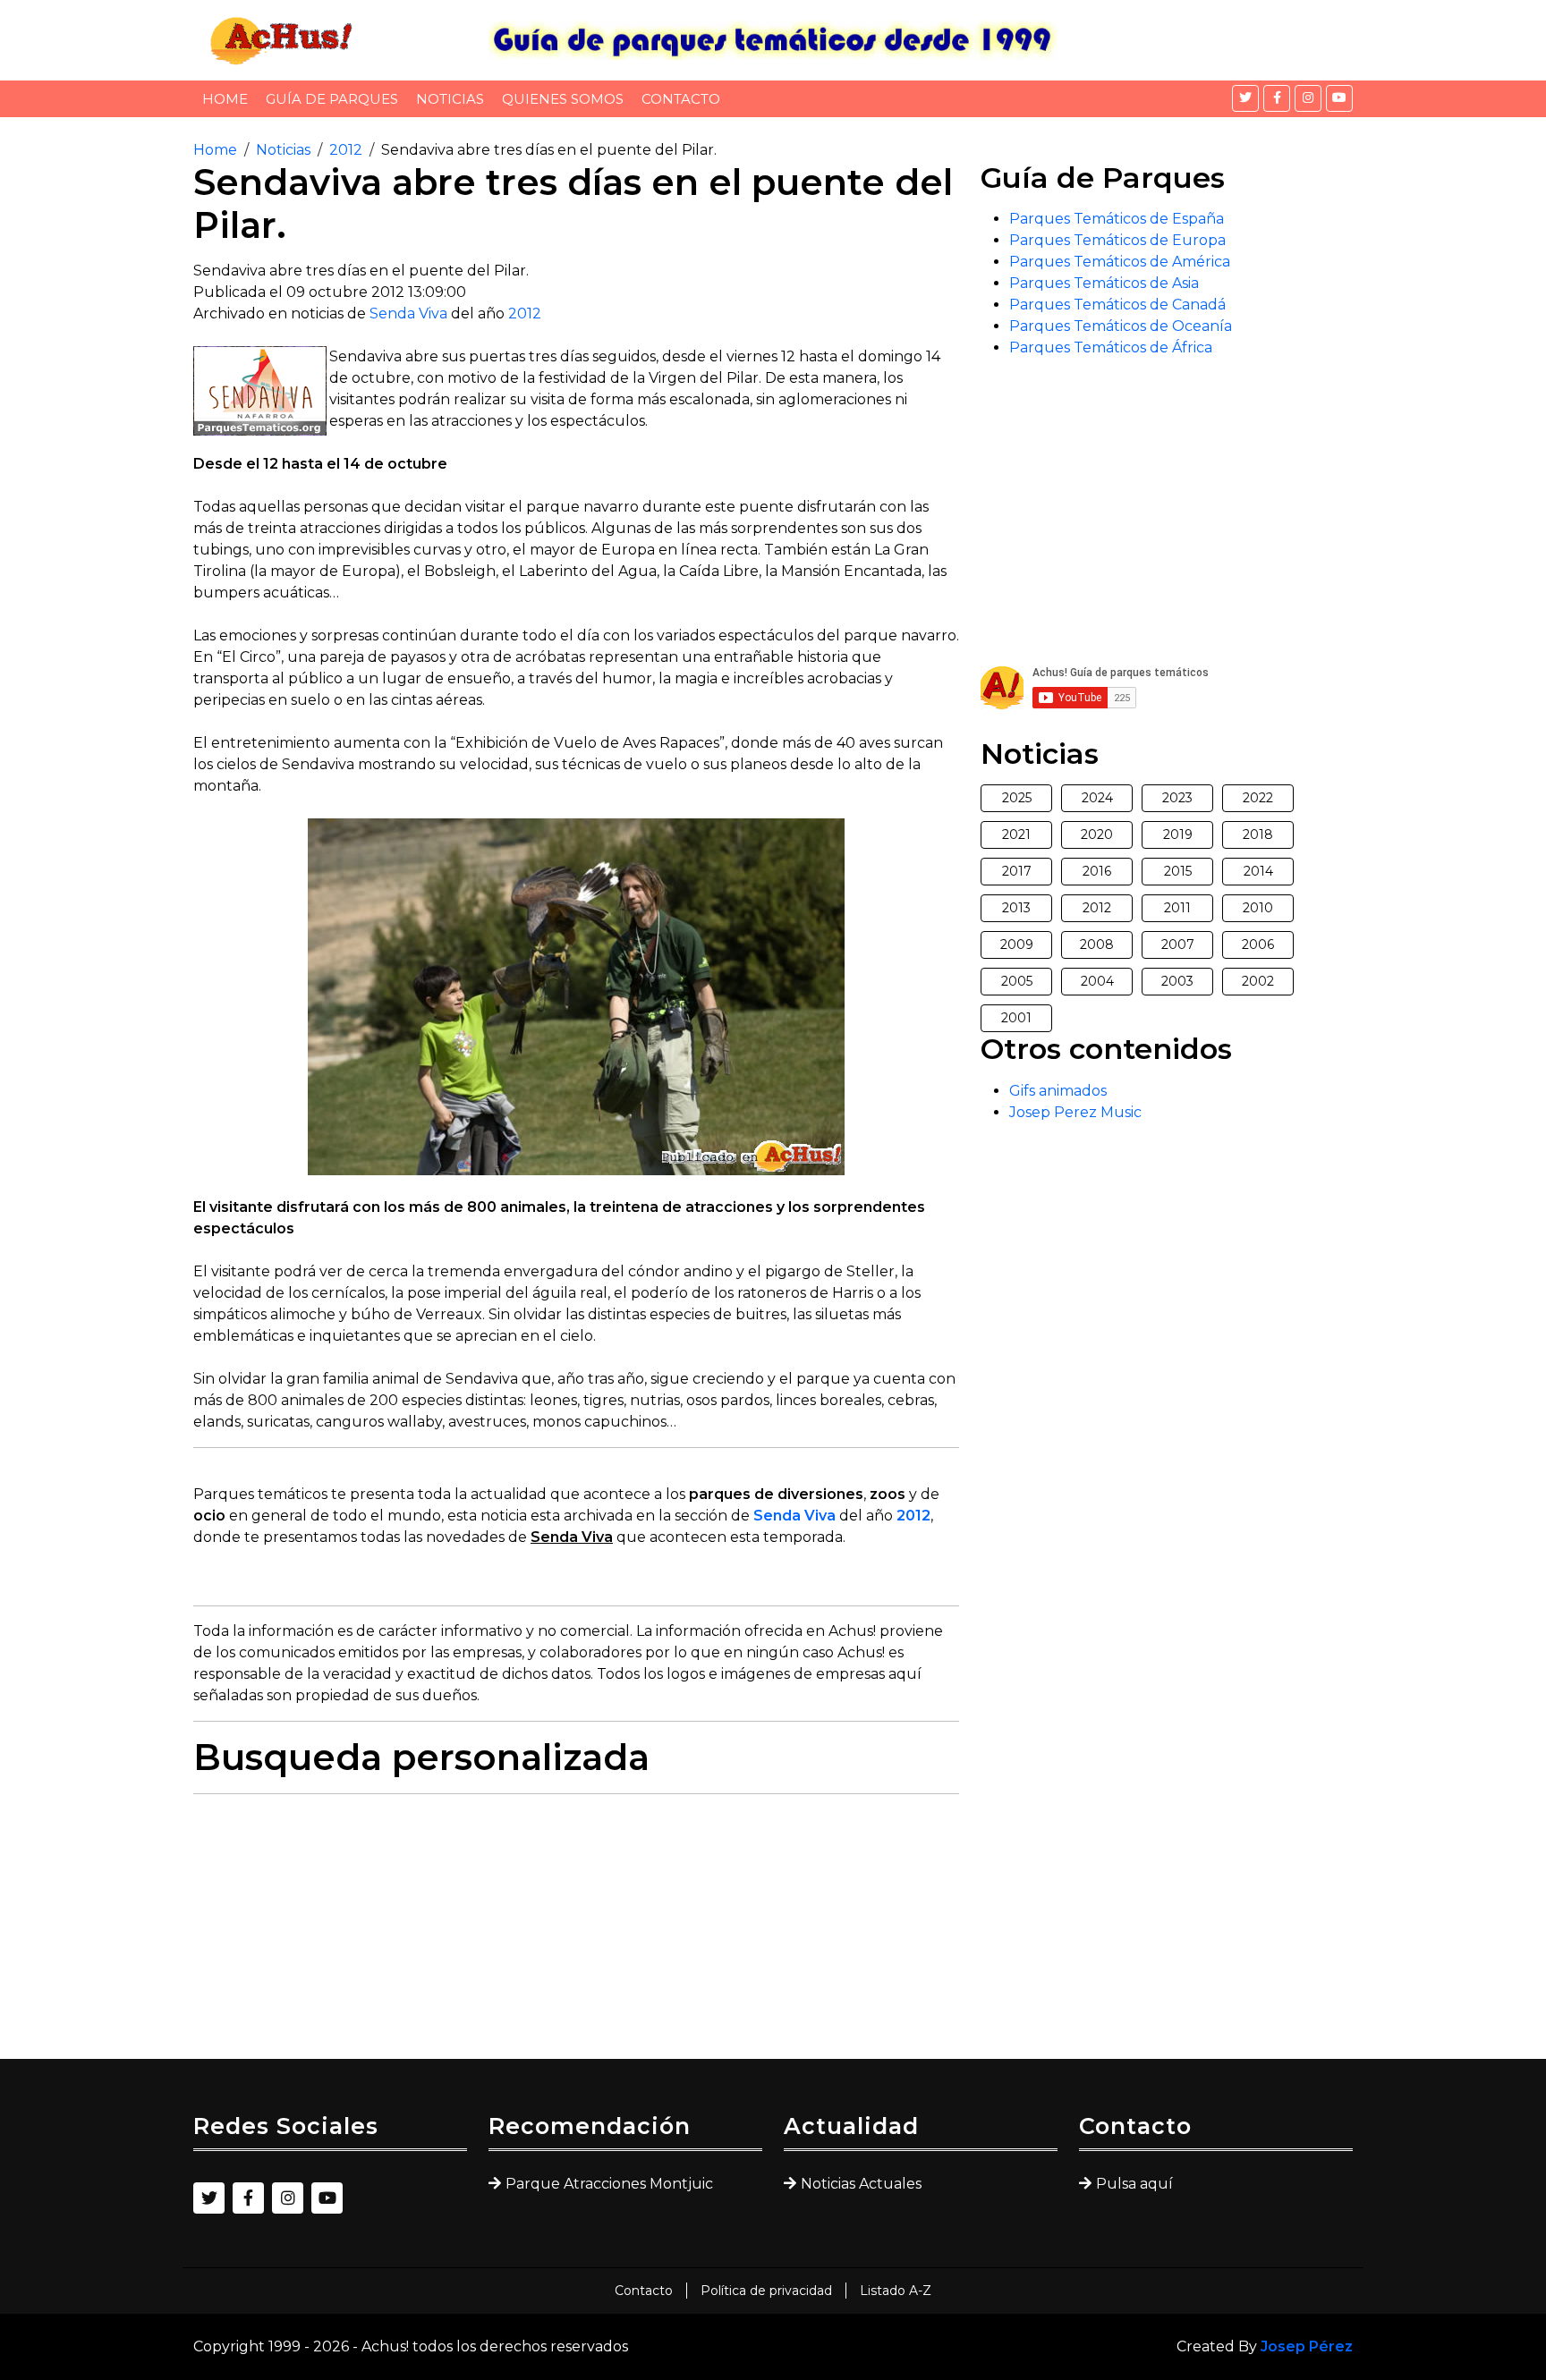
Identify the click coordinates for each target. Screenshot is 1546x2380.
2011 (1177, 908)
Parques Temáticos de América (1120, 262)
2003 (1177, 981)
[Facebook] (1277, 98)
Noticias (450, 99)
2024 (1097, 798)
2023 (1177, 798)
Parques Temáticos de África (1111, 347)
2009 (1017, 944)
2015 (1178, 871)
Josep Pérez (1307, 2346)
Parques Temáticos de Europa (1117, 240)
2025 (1017, 798)
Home (225, 99)
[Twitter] (1245, 98)
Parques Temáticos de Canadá (1117, 305)
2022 (1258, 798)
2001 (1016, 1018)
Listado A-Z (896, 2291)
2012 (346, 150)
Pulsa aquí (1134, 2184)
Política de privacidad (766, 2291)
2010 (1258, 908)
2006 (1258, 944)
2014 (1258, 871)
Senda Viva (408, 313)
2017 (1017, 871)
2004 (1097, 981)
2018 (1258, 834)
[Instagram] (1308, 98)
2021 (1016, 834)
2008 (1097, 944)
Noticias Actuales (861, 2184)
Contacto (681, 99)
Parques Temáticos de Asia (1104, 283)
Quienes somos (563, 99)
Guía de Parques (332, 99)
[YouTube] (1339, 98)
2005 (1017, 981)
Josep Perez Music (1075, 1112)
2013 (1016, 908)
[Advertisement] (576, 1934)
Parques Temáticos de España (1117, 219)
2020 (1097, 834)
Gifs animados (1058, 1091)
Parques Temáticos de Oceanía (1121, 326)
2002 (1258, 981)
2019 (1178, 834)
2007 (1178, 944)
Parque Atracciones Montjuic (609, 2184)
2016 (1097, 871)
